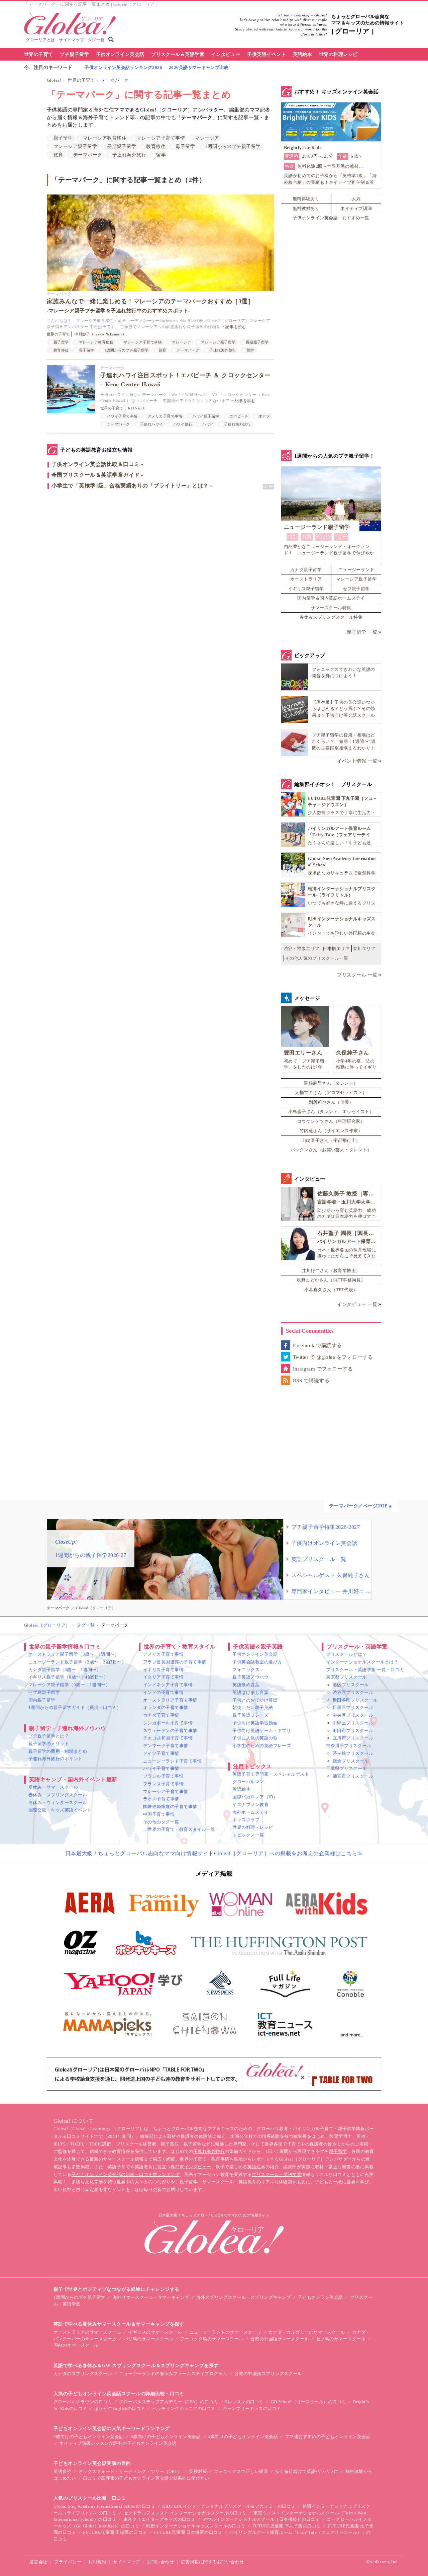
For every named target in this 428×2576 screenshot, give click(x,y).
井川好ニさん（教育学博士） (331, 1271)
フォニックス (246, 1670)
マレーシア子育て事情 (161, 138)
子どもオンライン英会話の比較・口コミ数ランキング (126, 2174)
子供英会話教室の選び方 (257, 1662)
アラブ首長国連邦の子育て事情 (175, 1662)
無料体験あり (306, 199)
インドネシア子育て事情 (168, 1685)
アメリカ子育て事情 (165, 416)
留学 (161, 155)
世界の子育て (39, 54)
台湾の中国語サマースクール (280, 2339)
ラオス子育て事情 (161, 1799)
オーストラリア (306, 579)
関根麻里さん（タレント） (331, 1083)
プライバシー (68, 2562)
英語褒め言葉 (246, 1685)
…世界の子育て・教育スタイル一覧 (179, 1829)
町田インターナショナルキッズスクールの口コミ (196, 2526)
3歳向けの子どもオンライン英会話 (89, 2437)
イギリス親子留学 (306, 589)
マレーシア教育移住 (105, 138)
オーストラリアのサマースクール (87, 2332)
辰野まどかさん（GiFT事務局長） (331, 1280)
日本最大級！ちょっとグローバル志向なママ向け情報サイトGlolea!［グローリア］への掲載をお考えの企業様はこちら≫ (214, 1853)
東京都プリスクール (346, 1677)
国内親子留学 (42, 1700)
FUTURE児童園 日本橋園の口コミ (188, 2532)
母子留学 (185, 146)
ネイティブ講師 (356, 208)
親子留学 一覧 (362, 632)
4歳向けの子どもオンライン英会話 (166, 2437)
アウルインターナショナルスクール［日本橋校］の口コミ (261, 2519)
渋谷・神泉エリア (302, 949)
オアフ (264, 416)
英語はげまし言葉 (250, 1692)
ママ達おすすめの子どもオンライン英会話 (328, 2437)
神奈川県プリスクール (349, 1746)
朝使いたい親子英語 (253, 1707)
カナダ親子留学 (306, 570)
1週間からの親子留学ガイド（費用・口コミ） (75, 1707)
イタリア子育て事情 (163, 1677)
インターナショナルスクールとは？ (362, 1662)
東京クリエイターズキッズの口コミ (159, 2519)
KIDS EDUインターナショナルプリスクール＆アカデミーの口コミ (229, 2506)
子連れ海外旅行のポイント (56, 1759)
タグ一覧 (96, 40)
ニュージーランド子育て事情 (172, 1761)
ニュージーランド (356, 570)
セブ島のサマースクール (341, 2339)
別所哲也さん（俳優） (331, 1102)
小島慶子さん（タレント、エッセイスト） (331, 1112)
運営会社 (38, 2562)
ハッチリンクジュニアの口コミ (184, 2408)
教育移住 (156, 146)
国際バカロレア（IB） (255, 1797)
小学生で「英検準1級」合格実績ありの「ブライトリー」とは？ (130, 486)
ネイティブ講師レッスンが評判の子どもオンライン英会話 (118, 2443)
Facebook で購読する (317, 1345)
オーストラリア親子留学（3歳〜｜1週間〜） (74, 1654)
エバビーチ (239, 416)
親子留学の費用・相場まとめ (58, 1751)
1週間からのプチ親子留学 (233, 146)
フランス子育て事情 (163, 1784)
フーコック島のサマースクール (212, 2339)
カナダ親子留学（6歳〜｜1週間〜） (65, 1670)
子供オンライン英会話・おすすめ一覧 (331, 218)
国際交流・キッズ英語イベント (60, 1810)
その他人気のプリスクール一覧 (317, 958)
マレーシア (207, 138)
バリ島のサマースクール (148, 2339)
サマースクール (119, 2159)
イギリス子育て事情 (163, 1670)
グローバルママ (248, 1782)
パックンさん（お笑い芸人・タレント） (331, 1150)
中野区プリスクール (353, 1723)
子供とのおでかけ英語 (255, 1700)
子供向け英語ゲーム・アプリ (262, 1731)
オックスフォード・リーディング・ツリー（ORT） (130, 2471)
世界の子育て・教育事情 (204, 2159)
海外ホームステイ (250, 1812)
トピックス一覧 (248, 1835)
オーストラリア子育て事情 (170, 1700)
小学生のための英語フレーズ (262, 1746)
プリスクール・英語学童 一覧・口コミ (365, 1670)
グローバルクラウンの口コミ (83, 2402)
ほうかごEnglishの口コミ (120, 2408)
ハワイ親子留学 (206, 416)
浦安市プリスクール (353, 1776)
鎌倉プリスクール (351, 1761)
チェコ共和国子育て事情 (168, 1738)
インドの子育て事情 (163, 1692)
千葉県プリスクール (346, 1768)
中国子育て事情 (159, 1814)
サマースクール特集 (331, 608)
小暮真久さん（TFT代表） (331, 1290)
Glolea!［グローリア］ (47, 1625)
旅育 (58, 155)
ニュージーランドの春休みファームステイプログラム (173, 2374)
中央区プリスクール (353, 1715)
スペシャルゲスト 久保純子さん (331, 1575)
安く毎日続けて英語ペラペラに (307, 2471)
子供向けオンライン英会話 (324, 1543)
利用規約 (97, 2562)
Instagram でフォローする (323, 1369)
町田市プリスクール (353, 1731)
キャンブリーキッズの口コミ (252, 2408)
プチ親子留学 (74, 54)
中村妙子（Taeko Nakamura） (100, 334)
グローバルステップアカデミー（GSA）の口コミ (169, 2402)
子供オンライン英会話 (120, 54)
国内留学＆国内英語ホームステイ (331, 598)
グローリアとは (40, 40)
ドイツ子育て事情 (161, 1753)
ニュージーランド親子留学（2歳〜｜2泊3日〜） (77, 1662)
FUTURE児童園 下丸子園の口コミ (287, 2526)
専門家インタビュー (191, 2167)
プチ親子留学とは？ (49, 1736)
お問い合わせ (160, 2562)
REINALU (137, 408)
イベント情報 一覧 (357, 761)
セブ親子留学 (356, 589)
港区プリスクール (351, 1685)
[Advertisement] (160, 566)
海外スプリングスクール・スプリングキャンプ (244, 2297)
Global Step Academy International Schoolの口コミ (104, 2506)
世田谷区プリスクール (355, 1700)
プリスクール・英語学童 (277, 2174)
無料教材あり (306, 208)
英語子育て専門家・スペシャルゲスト (271, 1774)
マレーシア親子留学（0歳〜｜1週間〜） (69, 1685)
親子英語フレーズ (250, 1715)
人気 (356, 199)
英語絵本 (303, 54)
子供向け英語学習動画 (255, 1723)
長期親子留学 (122, 146)
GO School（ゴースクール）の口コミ (308, 2402)
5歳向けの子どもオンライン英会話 (243, 2437)
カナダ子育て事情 (161, 1715)
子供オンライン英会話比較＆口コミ (96, 464)
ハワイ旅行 (183, 424)
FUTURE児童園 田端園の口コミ (115, 2532)
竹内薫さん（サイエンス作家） (331, 1131)
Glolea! (54, 80)
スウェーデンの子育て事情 (170, 1731)
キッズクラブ (246, 1820)
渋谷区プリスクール (353, 1692)
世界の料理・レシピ (253, 1827)
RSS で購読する (311, 1381)
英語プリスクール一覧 (319, 1559)
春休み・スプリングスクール (58, 1795)
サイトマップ (71, 40)
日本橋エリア (336, 949)
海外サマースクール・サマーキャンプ (151, 2297)
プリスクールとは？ (346, 1654)
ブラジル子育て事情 (163, 1776)
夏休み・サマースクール (53, 1787)
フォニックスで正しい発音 (241, 2471)
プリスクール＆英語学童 (178, 54)
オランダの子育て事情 (166, 1707)
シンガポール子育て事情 (168, 1723)
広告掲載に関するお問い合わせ (212, 2562)
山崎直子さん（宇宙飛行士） (331, 1140)
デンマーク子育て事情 (166, 1746)
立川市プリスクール (353, 1738)
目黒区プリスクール (353, 1707)
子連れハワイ (152, 424)
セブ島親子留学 (44, 1692)
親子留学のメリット (49, 1744)
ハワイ (208, 424)
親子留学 (63, 138)
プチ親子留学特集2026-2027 (326, 1527)
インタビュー (226, 54)
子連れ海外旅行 (129, 155)
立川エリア (364, 949)
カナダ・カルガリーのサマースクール (307, 2332)
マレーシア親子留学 (75, 146)
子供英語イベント (266, 54)
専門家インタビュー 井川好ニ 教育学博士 (331, 1591)
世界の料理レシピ (338, 54)
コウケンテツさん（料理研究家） (331, 1121)
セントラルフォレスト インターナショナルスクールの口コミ (185, 2513)
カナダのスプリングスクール (83, 2374)
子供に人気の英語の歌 (255, 1738)
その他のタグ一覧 (161, 1822)
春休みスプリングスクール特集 (331, 617)
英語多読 (63, 2471)
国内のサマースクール (76, 2345)
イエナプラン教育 (250, 1805)
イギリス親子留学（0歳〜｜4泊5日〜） (68, 1677)
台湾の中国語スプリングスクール (268, 2374)
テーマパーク (115, 80)
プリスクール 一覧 (357, 975)
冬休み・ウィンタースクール (58, 1803)
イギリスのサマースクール (155, 2332)
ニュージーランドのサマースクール (225, 2332)
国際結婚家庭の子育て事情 (170, 1807)
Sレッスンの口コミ (244, 2402)
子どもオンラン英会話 (320, 2297)
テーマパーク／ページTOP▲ (361, 1506)
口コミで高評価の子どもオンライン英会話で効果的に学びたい (146, 2478)
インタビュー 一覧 (357, 1304)
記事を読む (236, 327)
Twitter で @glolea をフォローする (333, 1357)
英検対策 (198, 2471)
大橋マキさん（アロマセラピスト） (331, 1092)
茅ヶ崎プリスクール (353, 1753)
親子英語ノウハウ (250, 1677)
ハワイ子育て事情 (122, 416)
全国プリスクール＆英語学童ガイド (96, 475)
